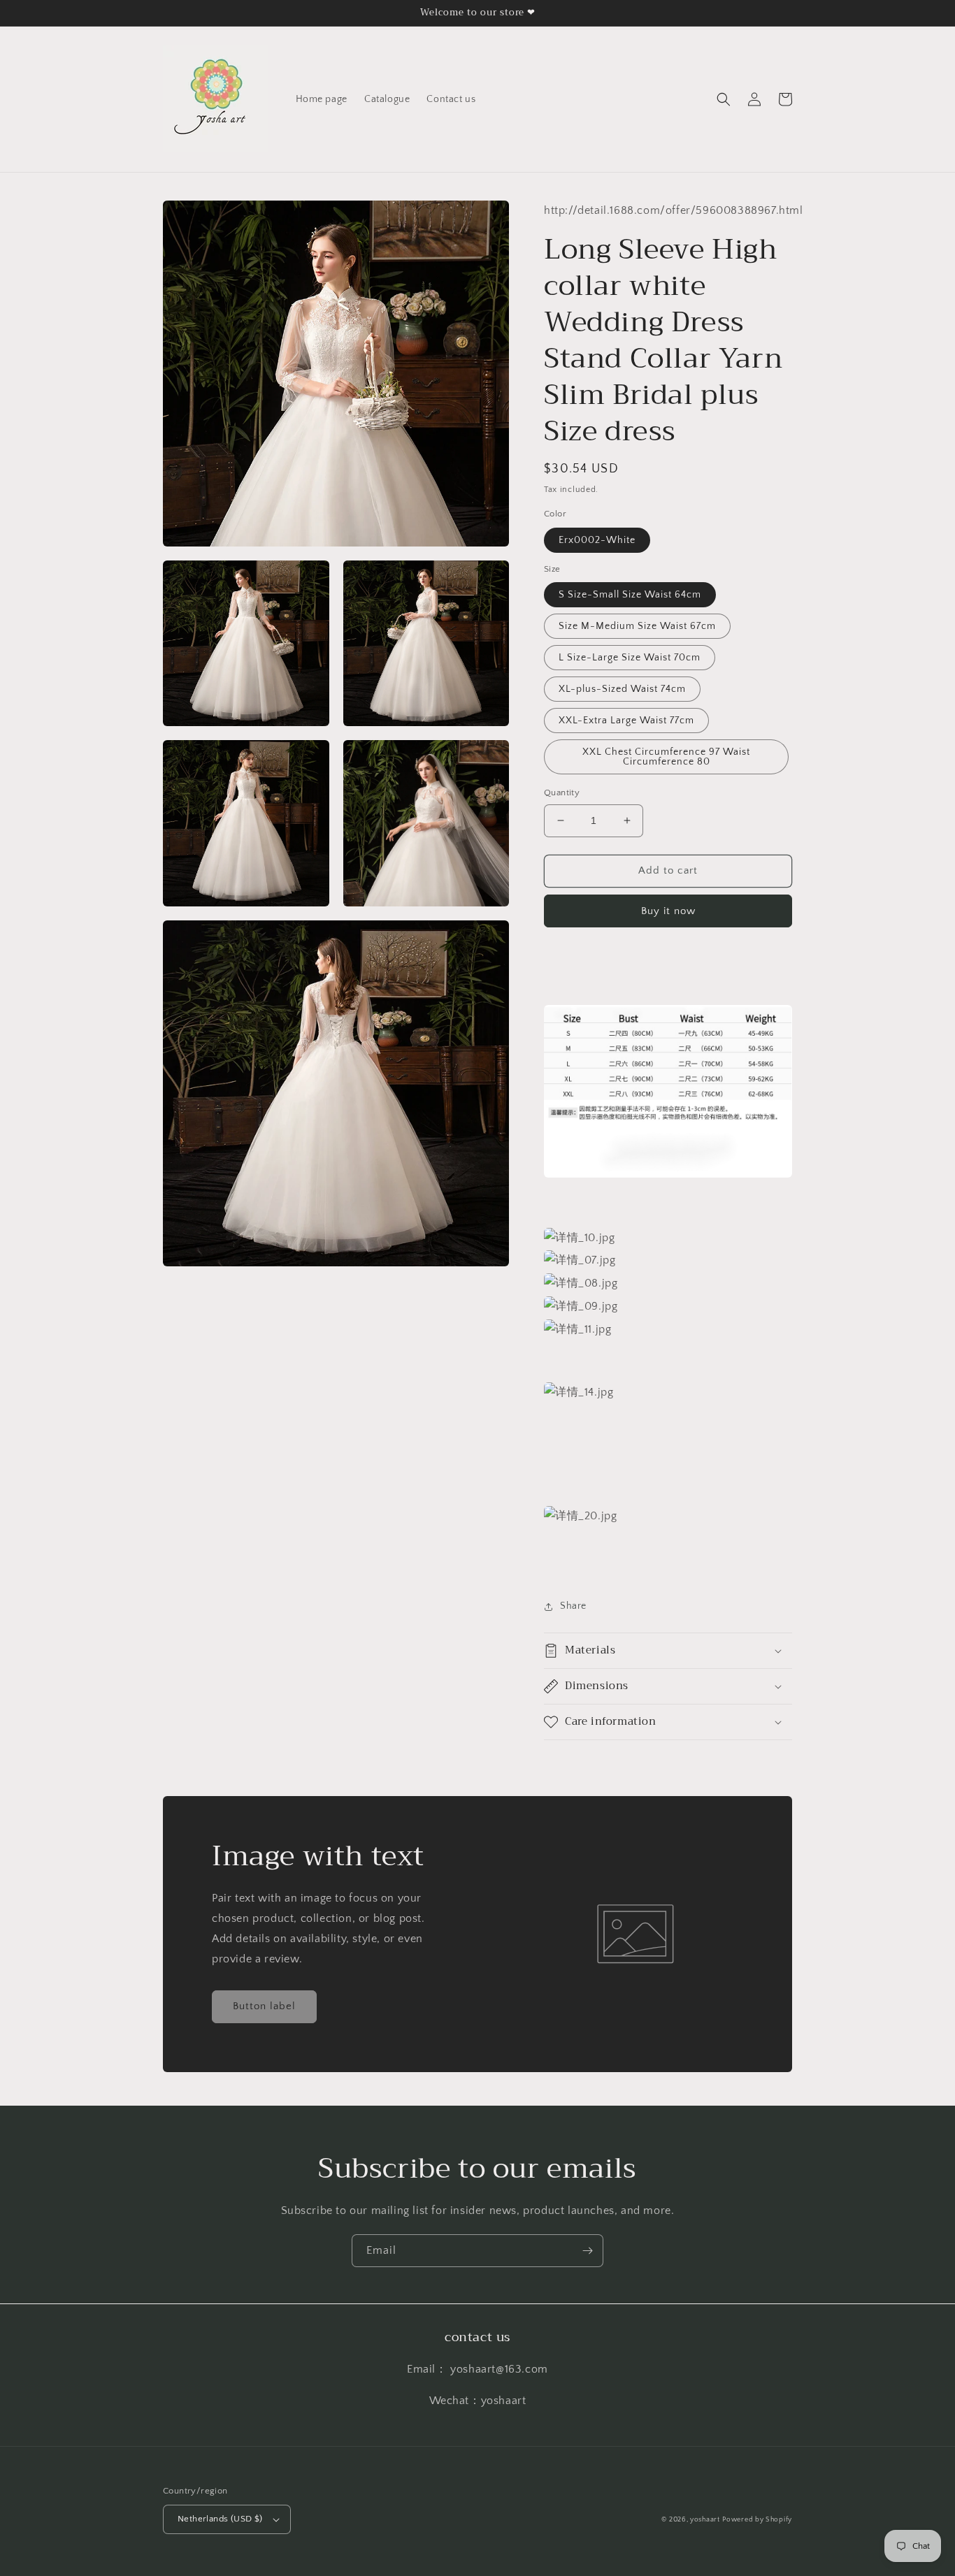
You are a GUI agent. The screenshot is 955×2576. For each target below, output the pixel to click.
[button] (724, 99)
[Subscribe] (587, 2251)
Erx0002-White (597, 540)
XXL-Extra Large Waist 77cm (626, 721)
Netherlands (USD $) (220, 2519)
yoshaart (705, 2520)
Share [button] (573, 1606)
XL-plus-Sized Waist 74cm (622, 689)
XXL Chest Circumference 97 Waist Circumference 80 (666, 757)
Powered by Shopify (757, 2520)
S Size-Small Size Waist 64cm (630, 595)
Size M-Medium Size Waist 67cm (637, 626)
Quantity (562, 793)
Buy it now (668, 911)
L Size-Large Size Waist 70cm (630, 658)
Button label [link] (264, 2006)
